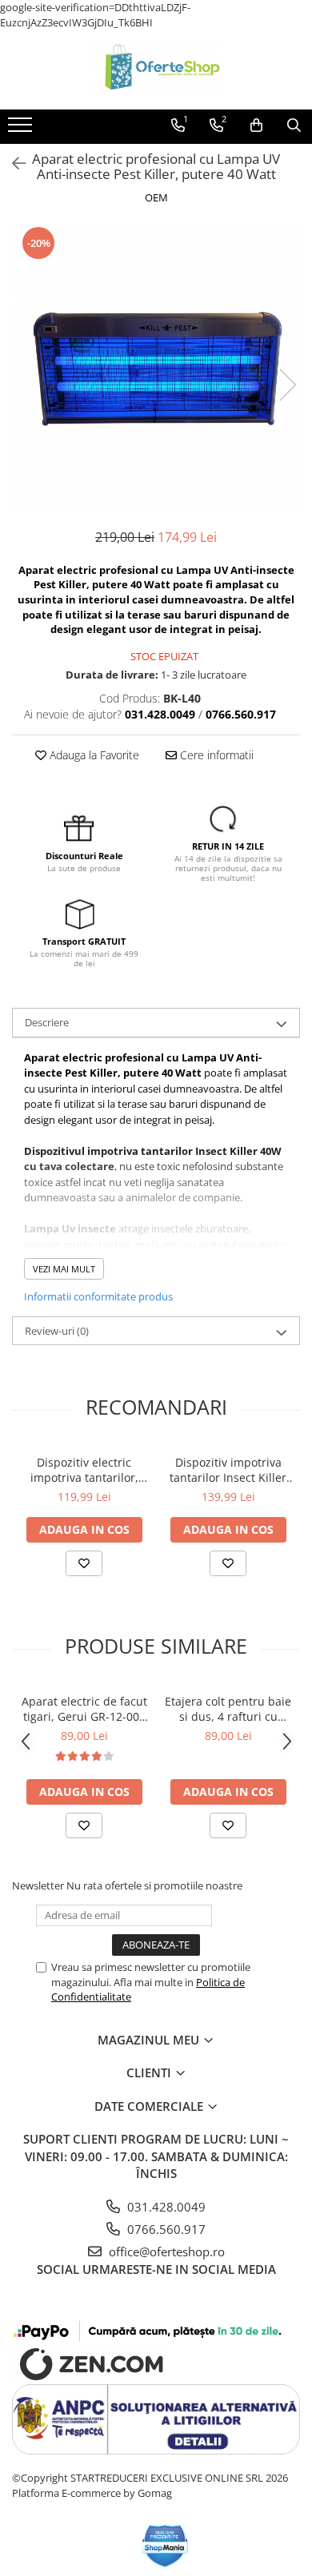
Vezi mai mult (64, 1269)
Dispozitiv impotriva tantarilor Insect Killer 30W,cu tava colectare (228, 1470)
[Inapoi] (12, 163)
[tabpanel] (156, 368)
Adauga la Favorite (93, 755)
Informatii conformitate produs (98, 1296)
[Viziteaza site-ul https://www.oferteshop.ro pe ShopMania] (166, 2546)
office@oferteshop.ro (165, 2252)
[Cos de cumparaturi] (256, 125)
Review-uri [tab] (57, 1331)
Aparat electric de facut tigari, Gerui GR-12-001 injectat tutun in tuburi (84, 1709)
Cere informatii (215, 755)
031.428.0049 (165, 2207)
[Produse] (22, 129)
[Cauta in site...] (294, 125)
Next (287, 385)
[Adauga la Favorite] (84, 1563)
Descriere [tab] (47, 1022)
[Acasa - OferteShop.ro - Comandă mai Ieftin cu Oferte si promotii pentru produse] (156, 70)
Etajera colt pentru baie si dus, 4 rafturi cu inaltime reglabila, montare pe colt (228, 1709)
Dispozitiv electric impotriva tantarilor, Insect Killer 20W (84, 1470)
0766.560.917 (165, 2229)
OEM (156, 197)
